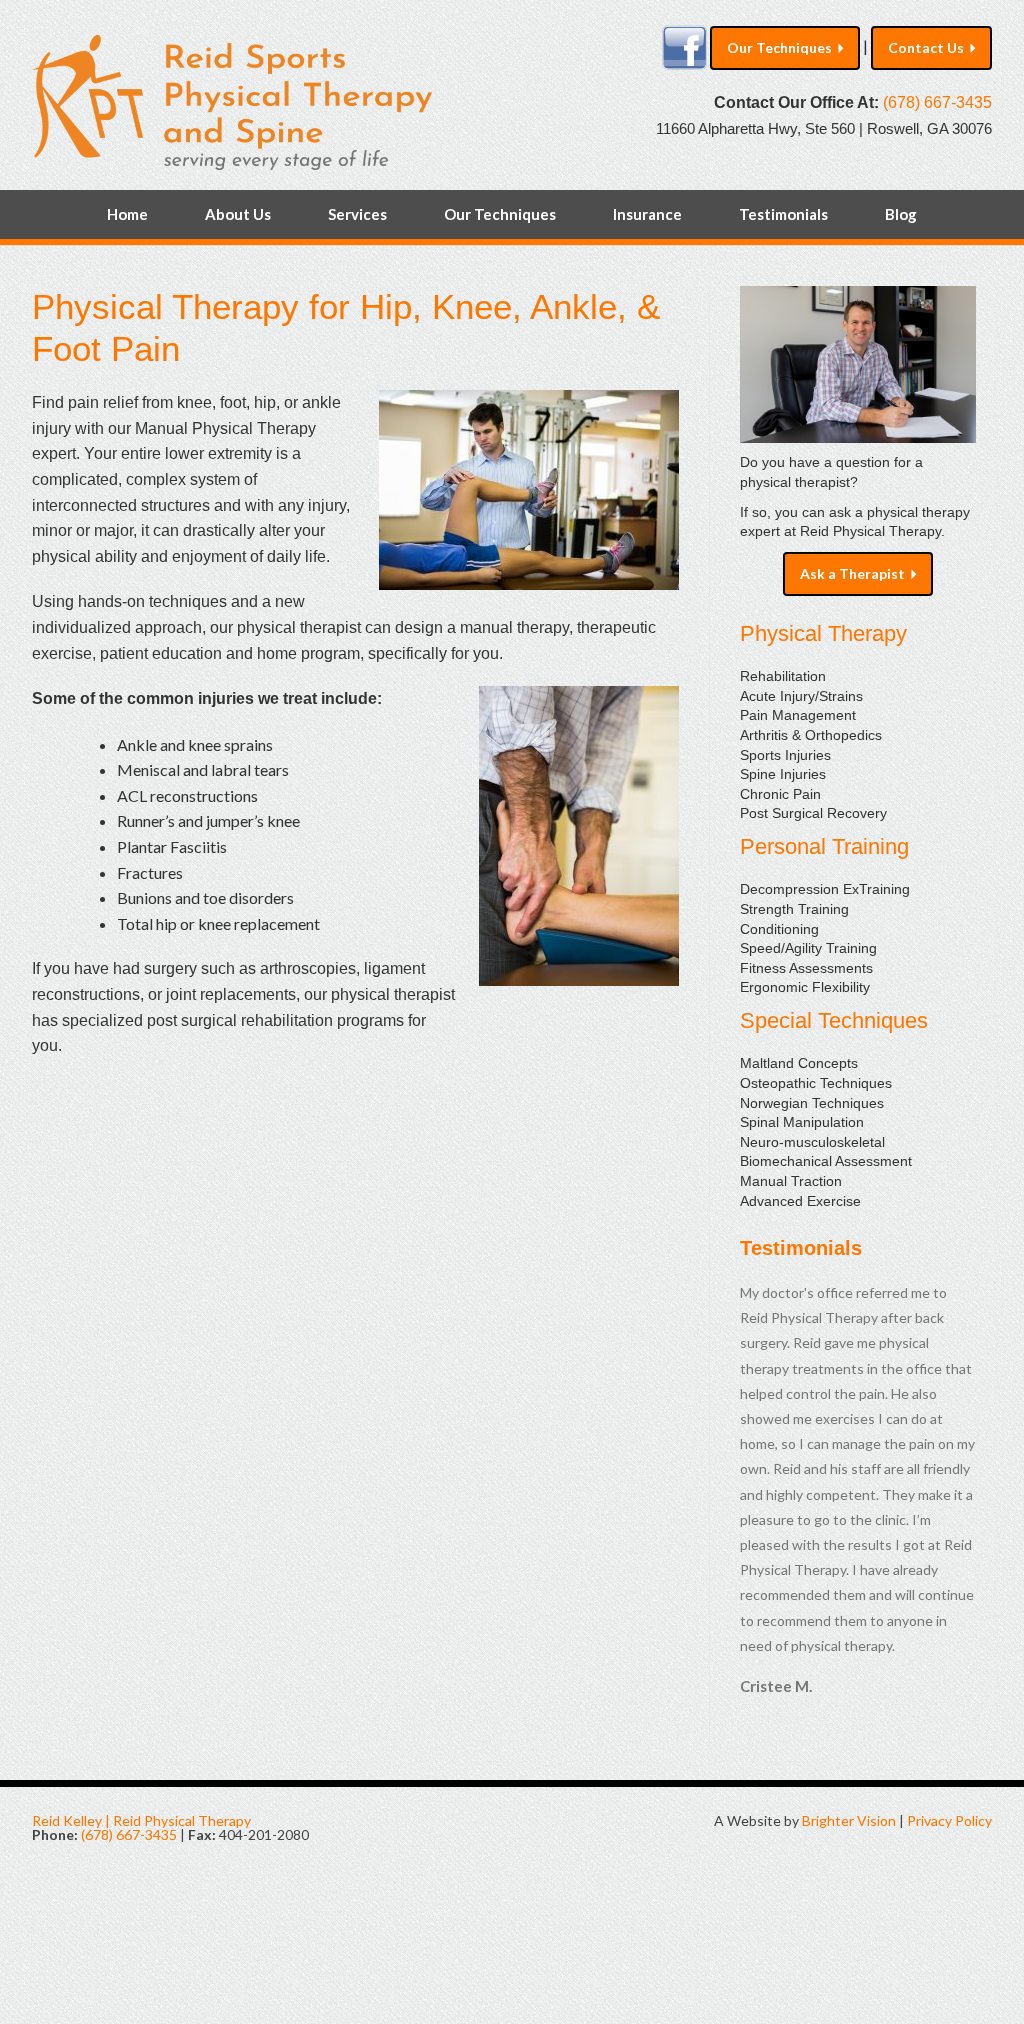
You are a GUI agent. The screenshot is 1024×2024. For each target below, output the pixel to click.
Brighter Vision (849, 1820)
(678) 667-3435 (937, 102)
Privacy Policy (949, 1820)
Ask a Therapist (852, 573)
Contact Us (926, 47)
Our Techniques (779, 47)
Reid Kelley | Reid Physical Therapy (141, 1820)
